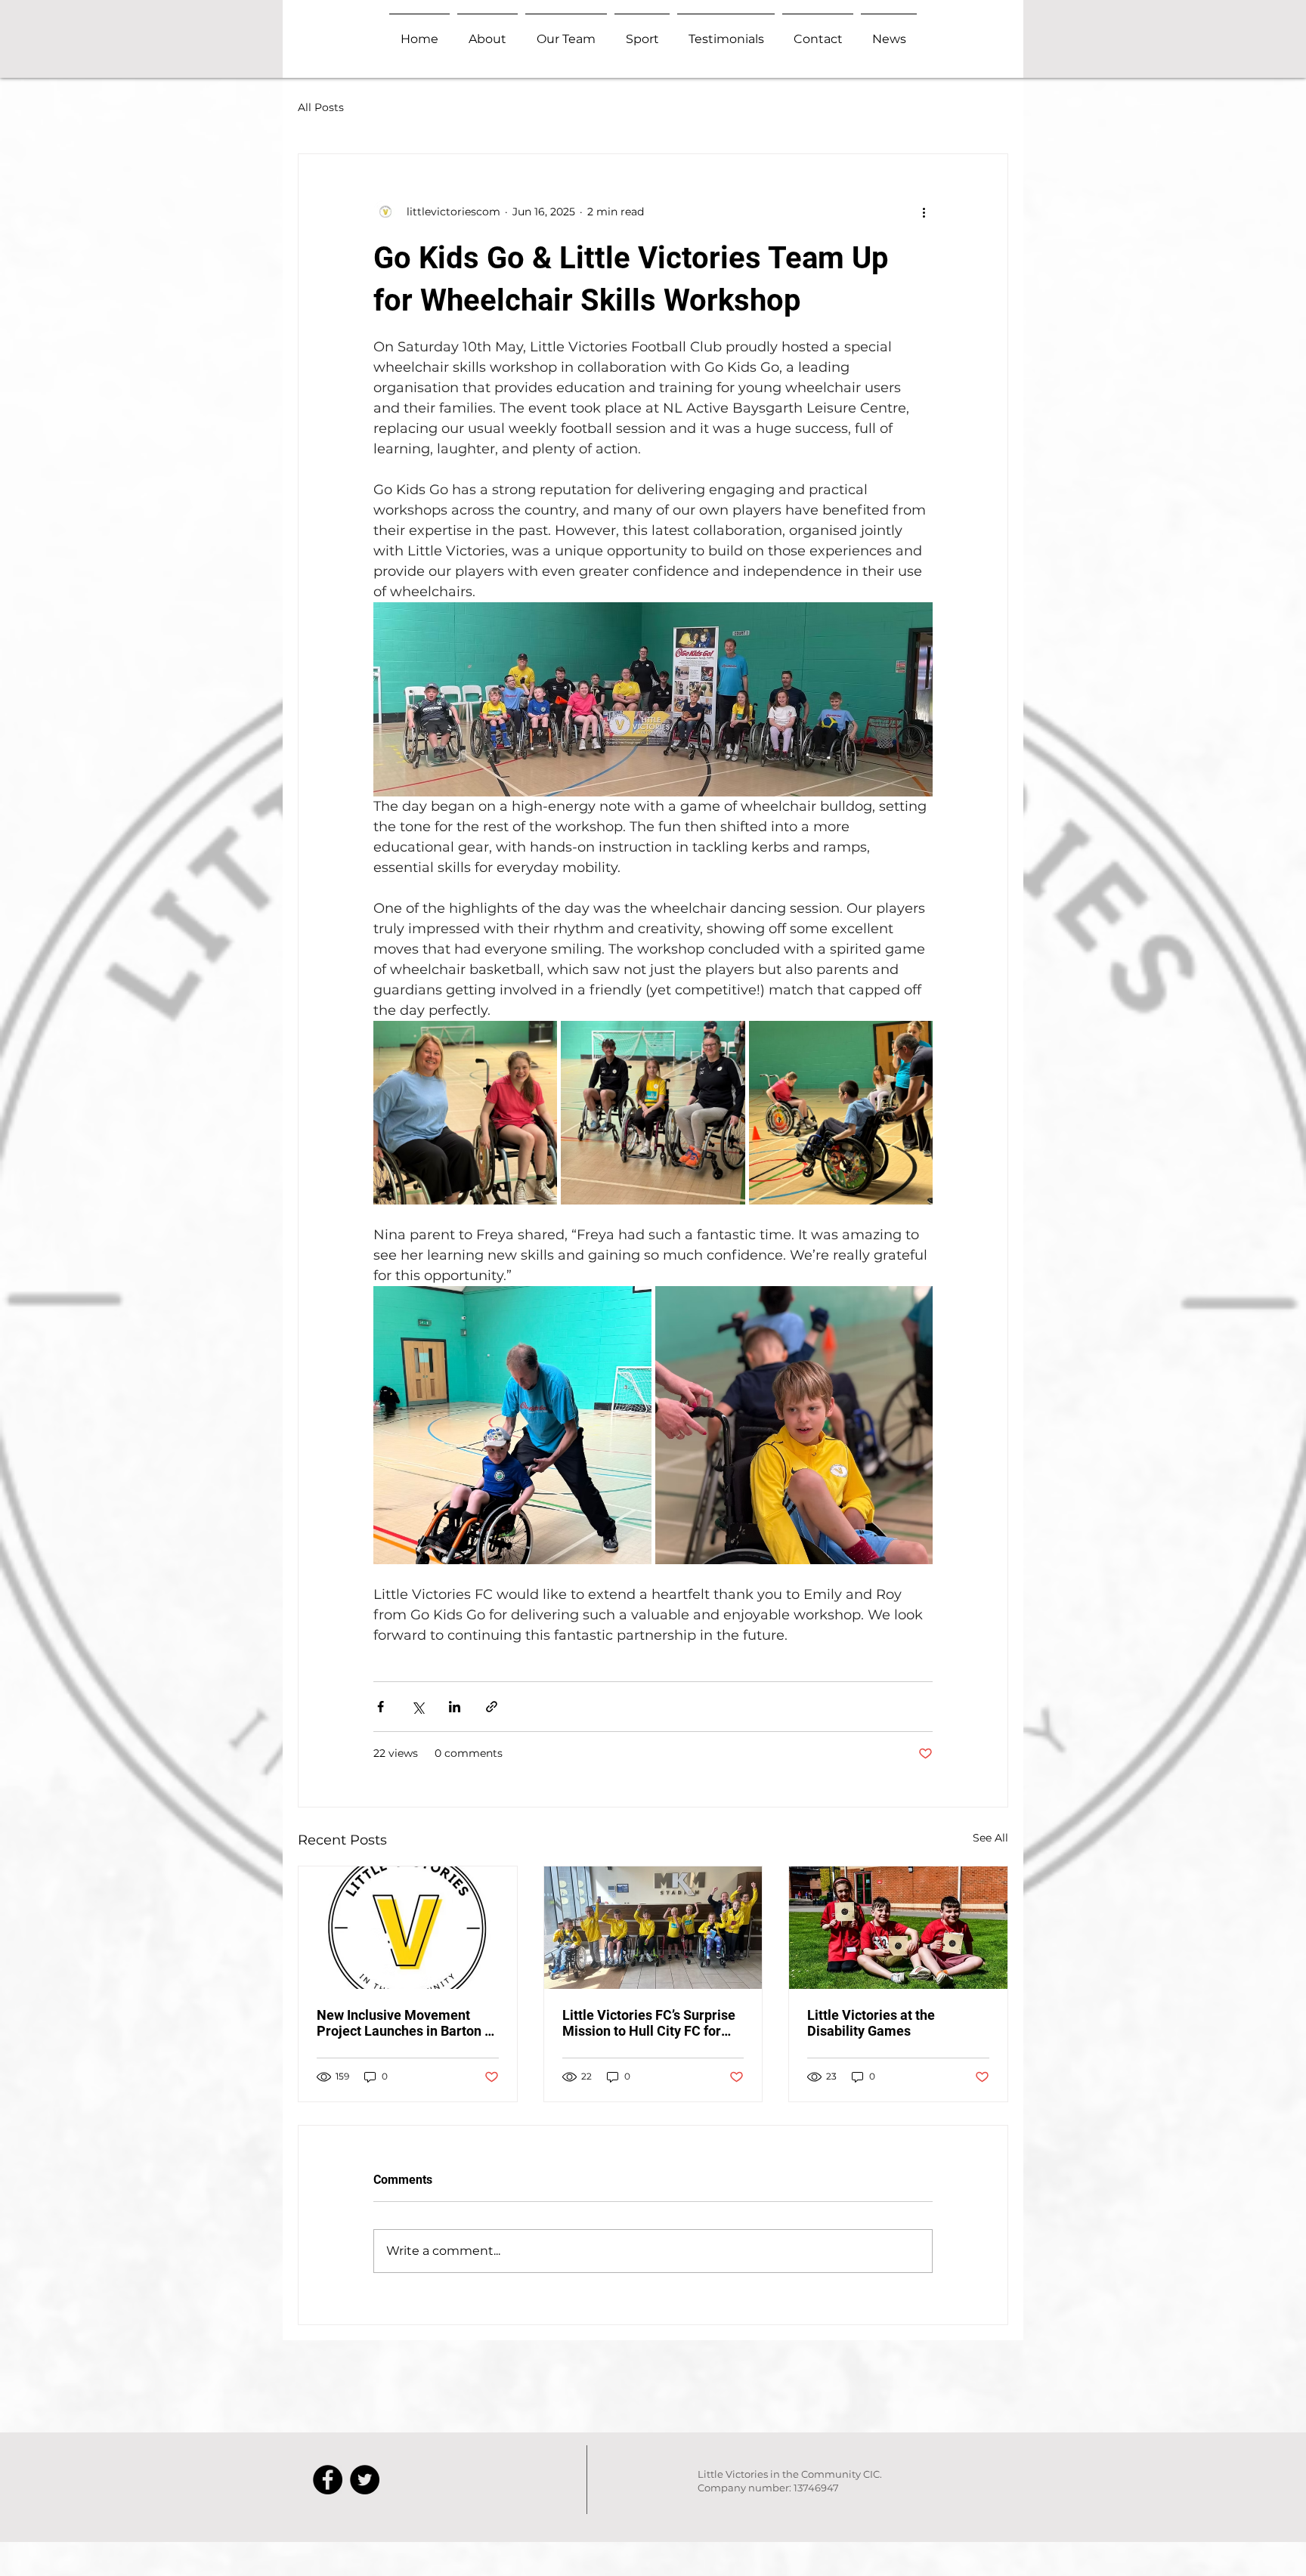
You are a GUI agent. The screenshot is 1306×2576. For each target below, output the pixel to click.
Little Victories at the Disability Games (871, 2023)
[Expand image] (465, 1113)
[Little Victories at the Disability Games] (898, 1928)
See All (990, 1838)
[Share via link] (492, 1707)
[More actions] (924, 212)
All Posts (321, 107)
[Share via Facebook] (381, 1707)
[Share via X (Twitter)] (418, 1707)
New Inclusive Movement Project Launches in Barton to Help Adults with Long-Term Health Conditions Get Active (407, 2023)
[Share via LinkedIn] (455, 1707)
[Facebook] (328, 2480)
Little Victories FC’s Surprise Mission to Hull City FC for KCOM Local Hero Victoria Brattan (649, 2023)
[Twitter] (365, 2480)
